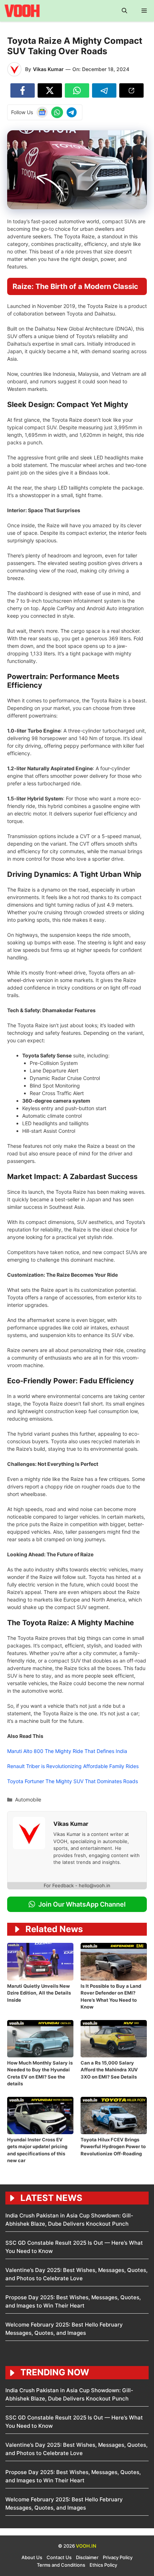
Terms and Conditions (61, 2565)
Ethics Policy (103, 2565)
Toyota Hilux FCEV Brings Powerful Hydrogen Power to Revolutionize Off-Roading (113, 2147)
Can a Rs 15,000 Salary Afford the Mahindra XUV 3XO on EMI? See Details (109, 2070)
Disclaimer (87, 2557)
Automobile (28, 1799)
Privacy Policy (118, 2557)
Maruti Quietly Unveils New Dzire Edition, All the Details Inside (39, 1993)
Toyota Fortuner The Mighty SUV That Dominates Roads (73, 1781)
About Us (32, 2557)
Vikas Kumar (48, 69)
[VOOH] (23, 11)
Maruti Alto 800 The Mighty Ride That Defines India (67, 1751)
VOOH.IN (86, 2546)
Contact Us (59, 2557)
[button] (124, 11)
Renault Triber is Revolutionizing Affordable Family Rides (73, 1766)
